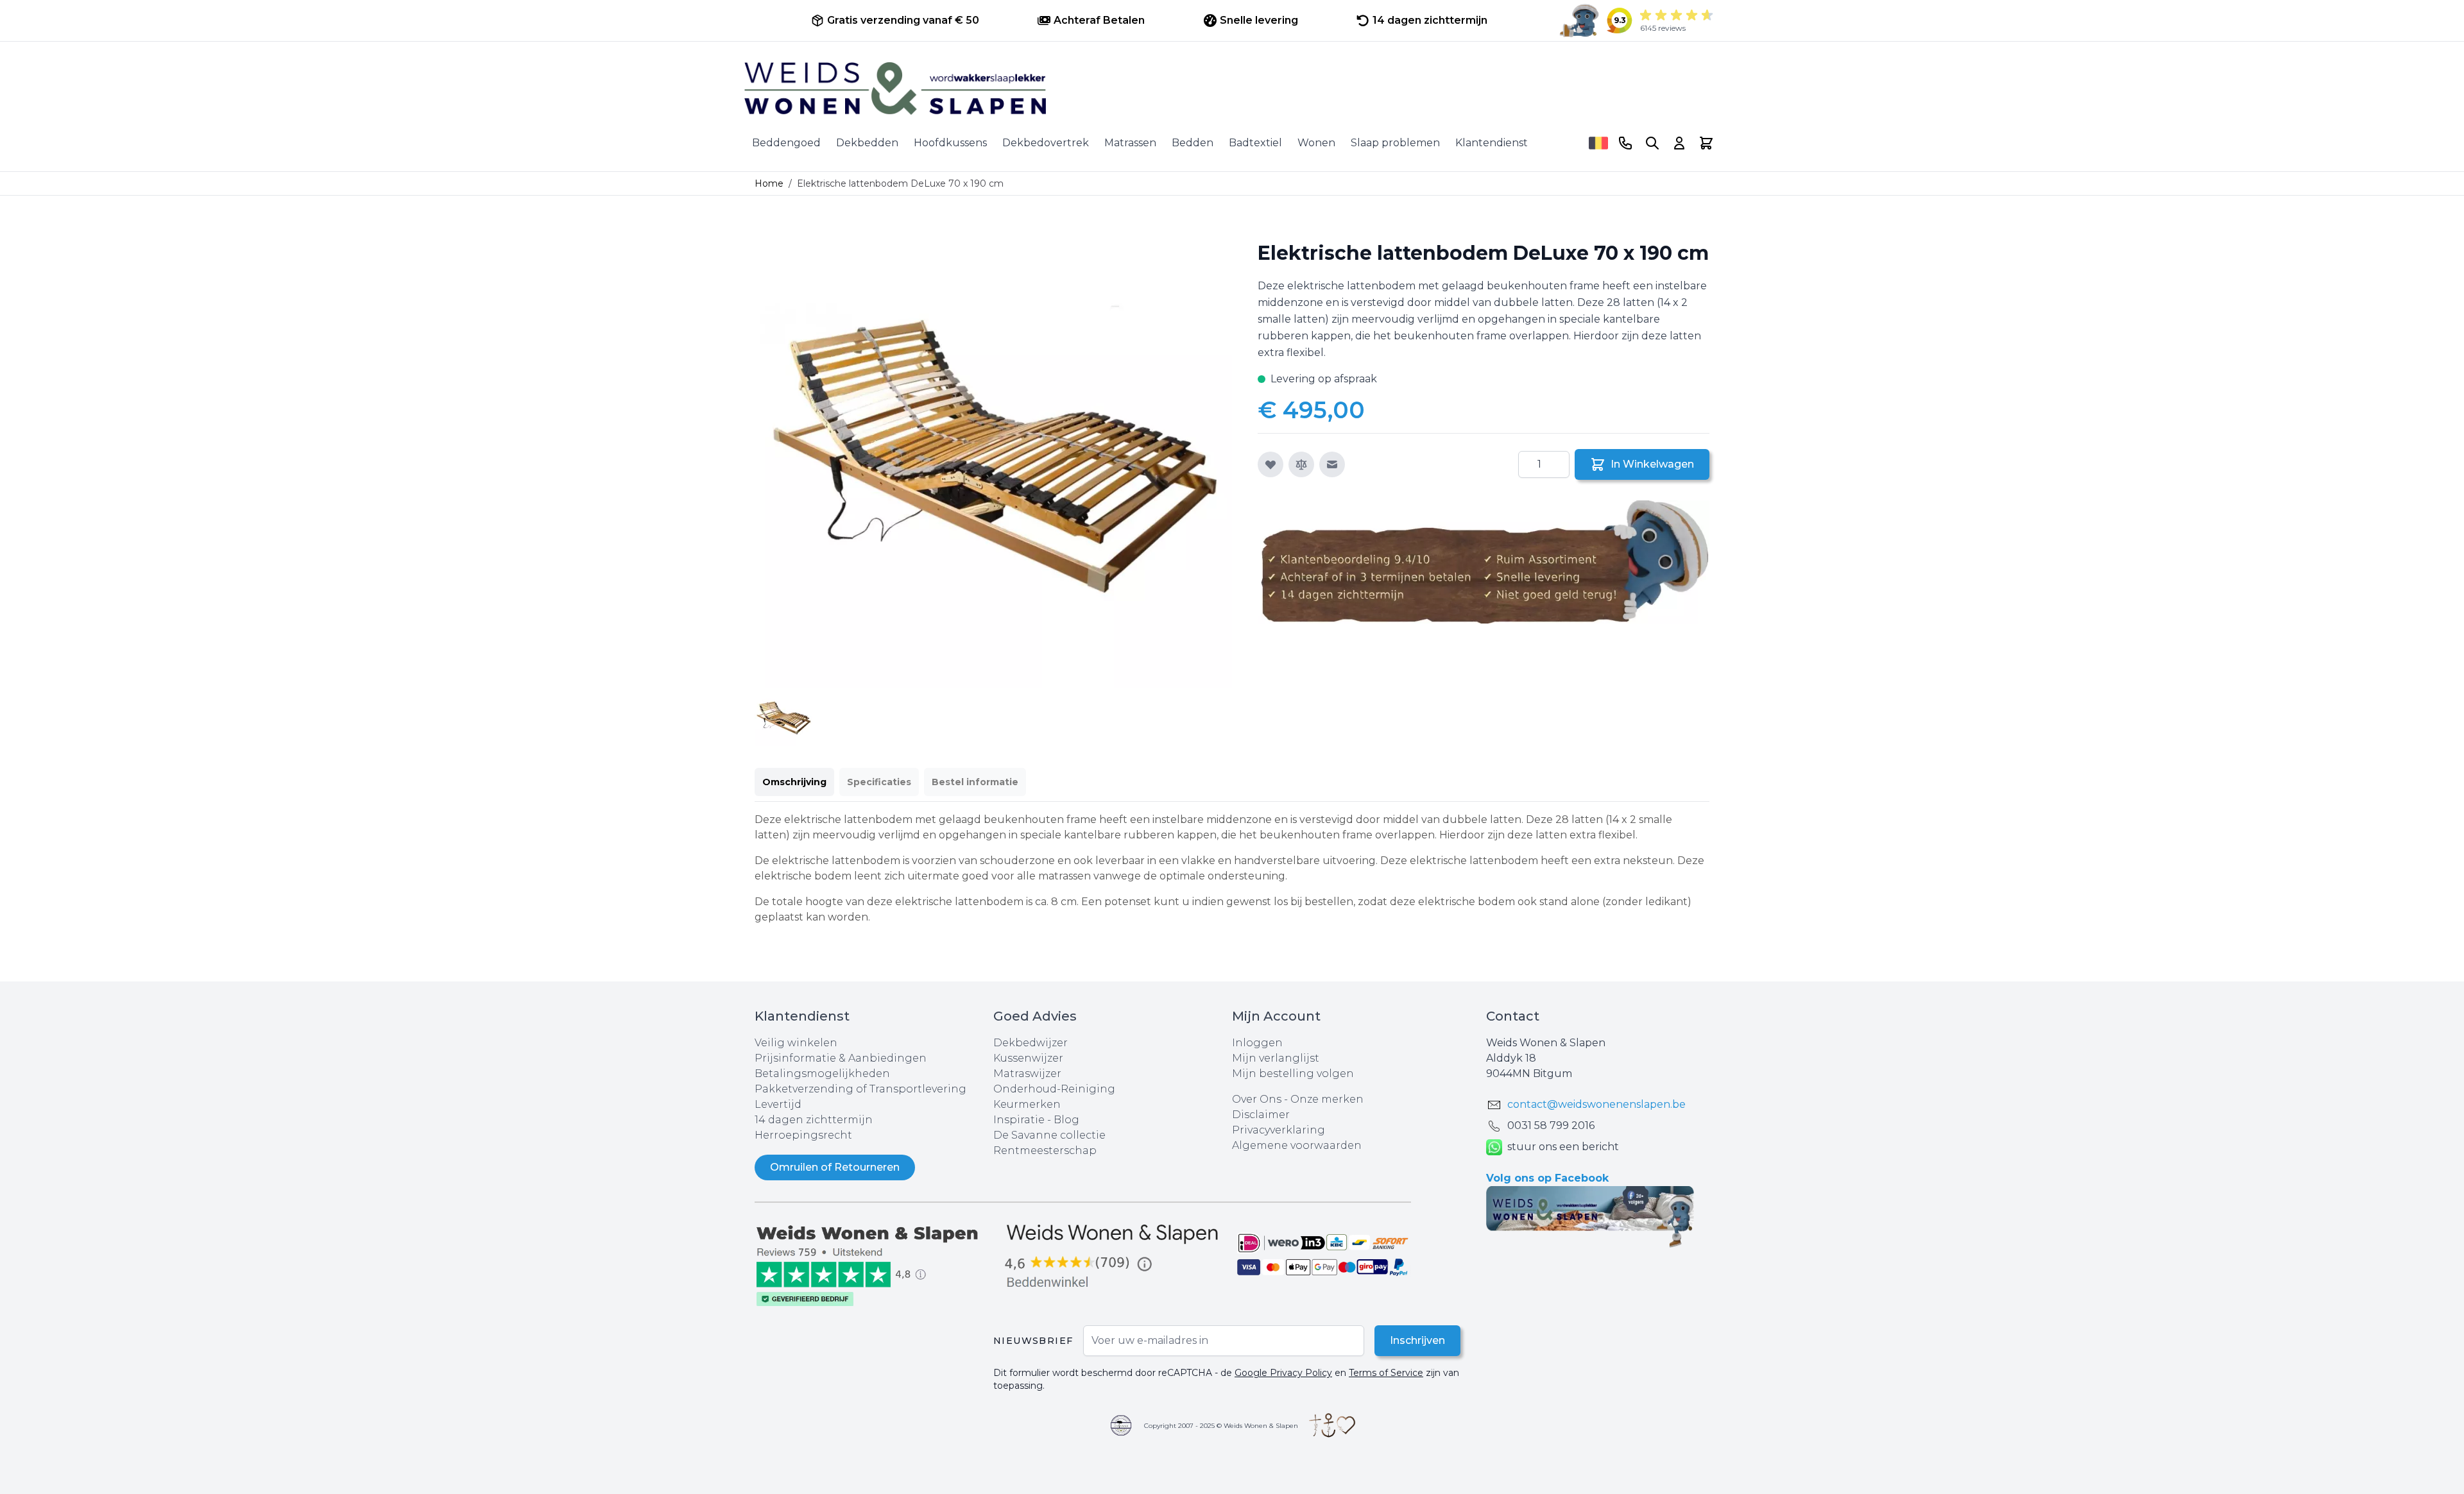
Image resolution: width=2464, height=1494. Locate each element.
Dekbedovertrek (1046, 143)
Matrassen (1130, 143)
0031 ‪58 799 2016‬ (1551, 1125)
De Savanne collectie (1049, 1135)
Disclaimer (1261, 1115)
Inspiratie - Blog (1036, 1120)
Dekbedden (867, 143)
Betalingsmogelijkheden (822, 1074)
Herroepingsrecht (803, 1135)
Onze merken (1327, 1099)
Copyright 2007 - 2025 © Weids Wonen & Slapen (1221, 1426)
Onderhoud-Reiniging (1054, 1089)
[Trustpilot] (874, 1265)
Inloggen (1257, 1043)
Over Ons (1257, 1099)
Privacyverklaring (1279, 1130)
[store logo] (1232, 89)
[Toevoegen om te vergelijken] (1301, 464)
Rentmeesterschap (1045, 1150)
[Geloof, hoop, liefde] (1332, 1425)
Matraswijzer (1027, 1074)
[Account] (1679, 143)
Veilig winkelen (796, 1043)
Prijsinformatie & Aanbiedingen (841, 1058)
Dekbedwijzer (1031, 1043)
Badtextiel (1255, 143)
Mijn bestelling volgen (1293, 1074)
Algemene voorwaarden (1297, 1145)
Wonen (1316, 143)
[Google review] (1113, 1257)
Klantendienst (1492, 143)
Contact (1513, 1016)
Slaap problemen (1395, 143)
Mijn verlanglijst (1276, 1058)
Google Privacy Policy (1283, 1373)
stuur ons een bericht (1563, 1147)
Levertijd (778, 1104)
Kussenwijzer (1028, 1058)
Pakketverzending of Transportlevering (860, 1089)
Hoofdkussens (950, 143)
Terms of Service (1386, 1373)
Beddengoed (786, 143)
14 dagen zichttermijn (814, 1120)
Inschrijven (1417, 1340)
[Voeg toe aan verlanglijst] (1270, 464)
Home (769, 183)
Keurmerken (1027, 1104)
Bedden (1193, 143)
